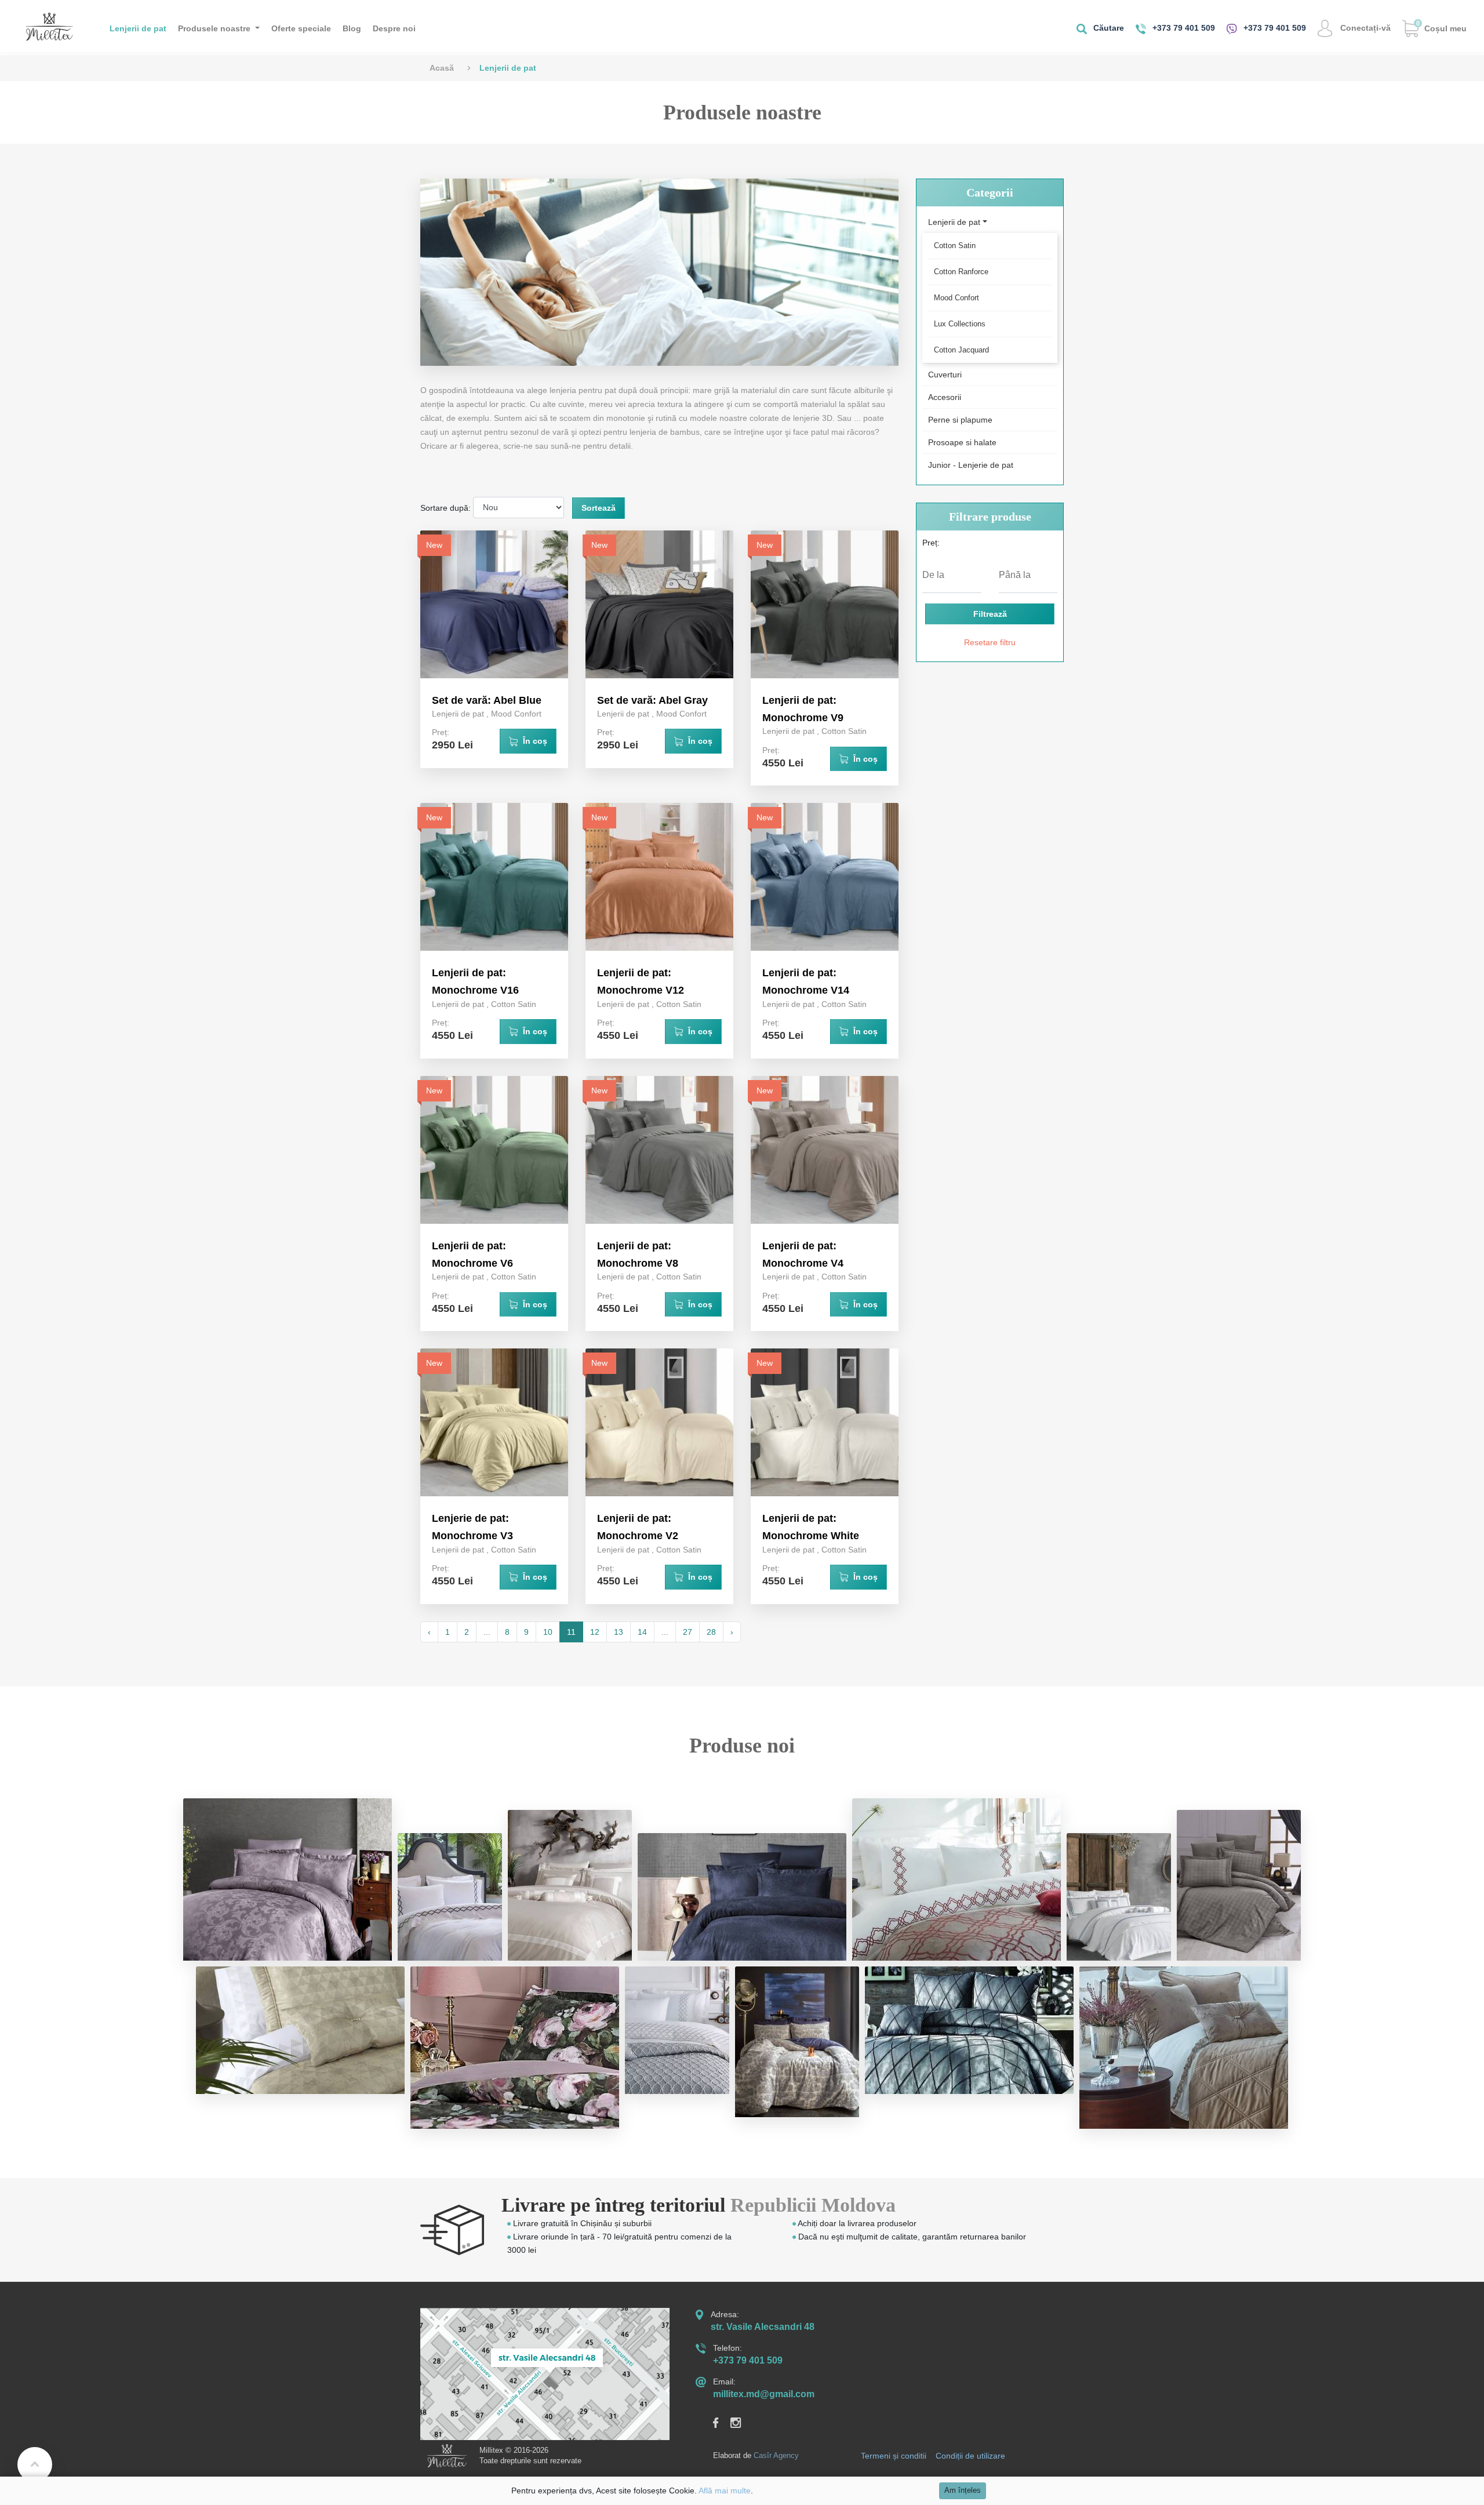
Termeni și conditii (894, 2456)
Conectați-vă (1364, 28)
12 (595, 1632)
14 (642, 1632)
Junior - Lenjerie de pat (971, 465)
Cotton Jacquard (961, 350)
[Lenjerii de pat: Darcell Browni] (1239, 1885)
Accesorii (945, 397)
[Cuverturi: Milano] (956, 1879)
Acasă (442, 68)
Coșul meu (1441, 26)
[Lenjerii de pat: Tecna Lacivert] (742, 1897)
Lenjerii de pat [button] (954, 222)
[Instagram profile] (742, 2422)
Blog (352, 28)
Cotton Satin (844, 731)
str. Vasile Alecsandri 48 (763, 2327)
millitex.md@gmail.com (764, 2394)
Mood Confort (516, 714)
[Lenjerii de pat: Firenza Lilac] (288, 1879)
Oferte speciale (301, 28)
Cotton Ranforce (961, 272)
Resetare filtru (990, 642)
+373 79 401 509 (1183, 28)
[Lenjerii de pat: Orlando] (450, 1897)
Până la (1015, 575)
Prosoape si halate (962, 442)
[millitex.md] (49, 26)
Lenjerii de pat (138, 28)
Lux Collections (960, 324)
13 (619, 1632)
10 (548, 1632)
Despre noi (394, 28)
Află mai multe (725, 2491)
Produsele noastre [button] (215, 28)
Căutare (1107, 28)
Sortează (599, 508)
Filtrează (990, 614)
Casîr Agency (776, 2455)
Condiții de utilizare (970, 2456)
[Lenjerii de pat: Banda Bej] (570, 1885)
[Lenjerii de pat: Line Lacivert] (1119, 1897)
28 (711, 1632)
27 (688, 1632)
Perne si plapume (960, 420)
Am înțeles (963, 2491)
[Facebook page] (722, 2422)
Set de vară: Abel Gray (652, 700)
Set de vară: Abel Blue (487, 700)
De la (933, 575)
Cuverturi (945, 375)
